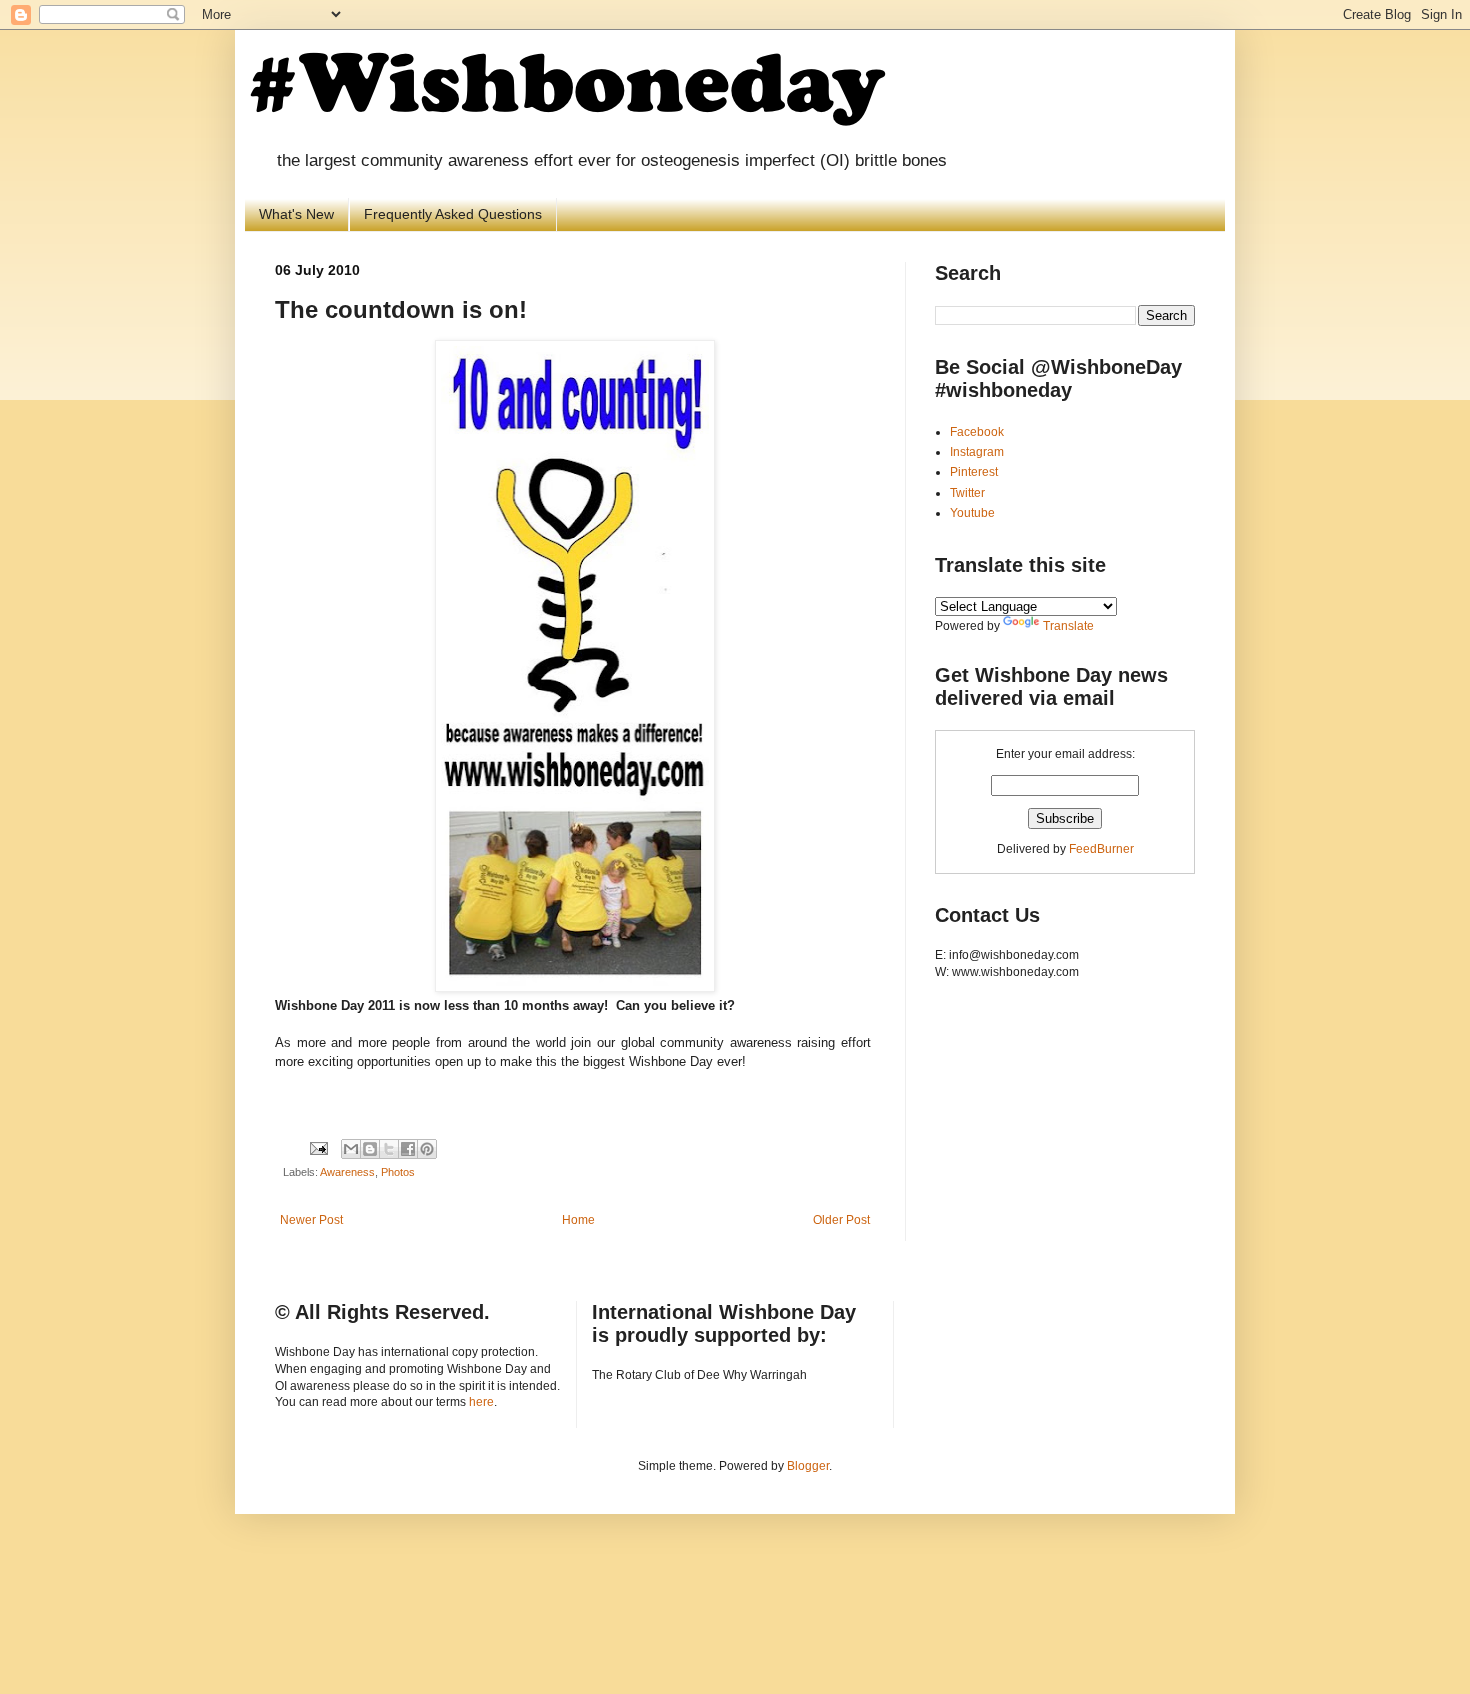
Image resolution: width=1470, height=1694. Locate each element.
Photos (398, 1172)
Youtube (972, 513)
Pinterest (974, 472)
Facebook (977, 432)
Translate (1068, 626)
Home (578, 1220)
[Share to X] (389, 1149)
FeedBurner (1101, 849)
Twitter (967, 493)
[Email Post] (318, 1147)
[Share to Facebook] (408, 1149)
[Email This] (351, 1149)
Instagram (977, 452)
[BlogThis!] (370, 1149)
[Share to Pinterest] (427, 1149)
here (481, 1402)
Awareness (347, 1172)
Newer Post (311, 1220)
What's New (296, 214)
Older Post (841, 1220)
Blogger (808, 1466)
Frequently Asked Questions (453, 214)
